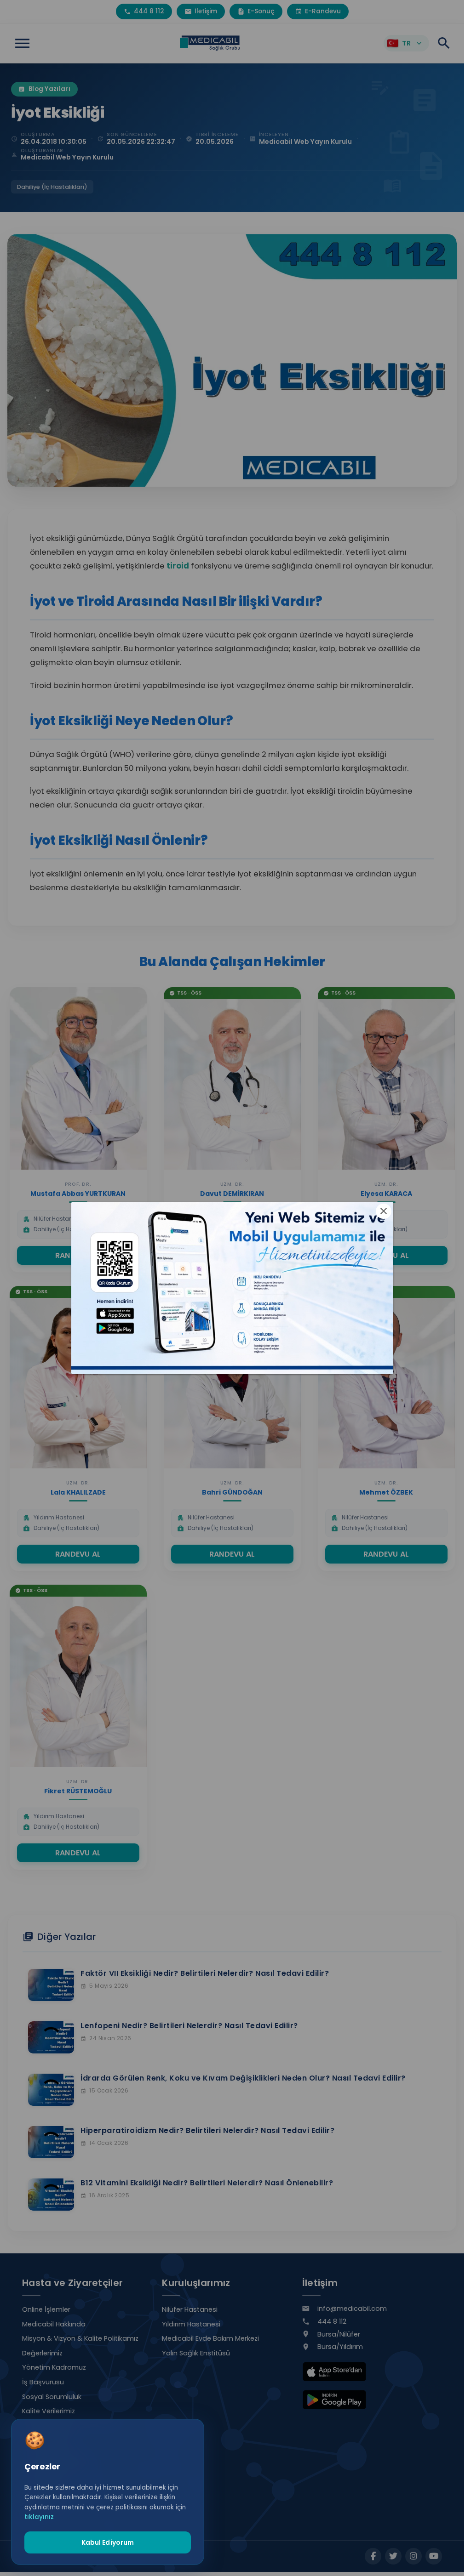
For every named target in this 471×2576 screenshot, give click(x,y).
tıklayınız (39, 2517)
